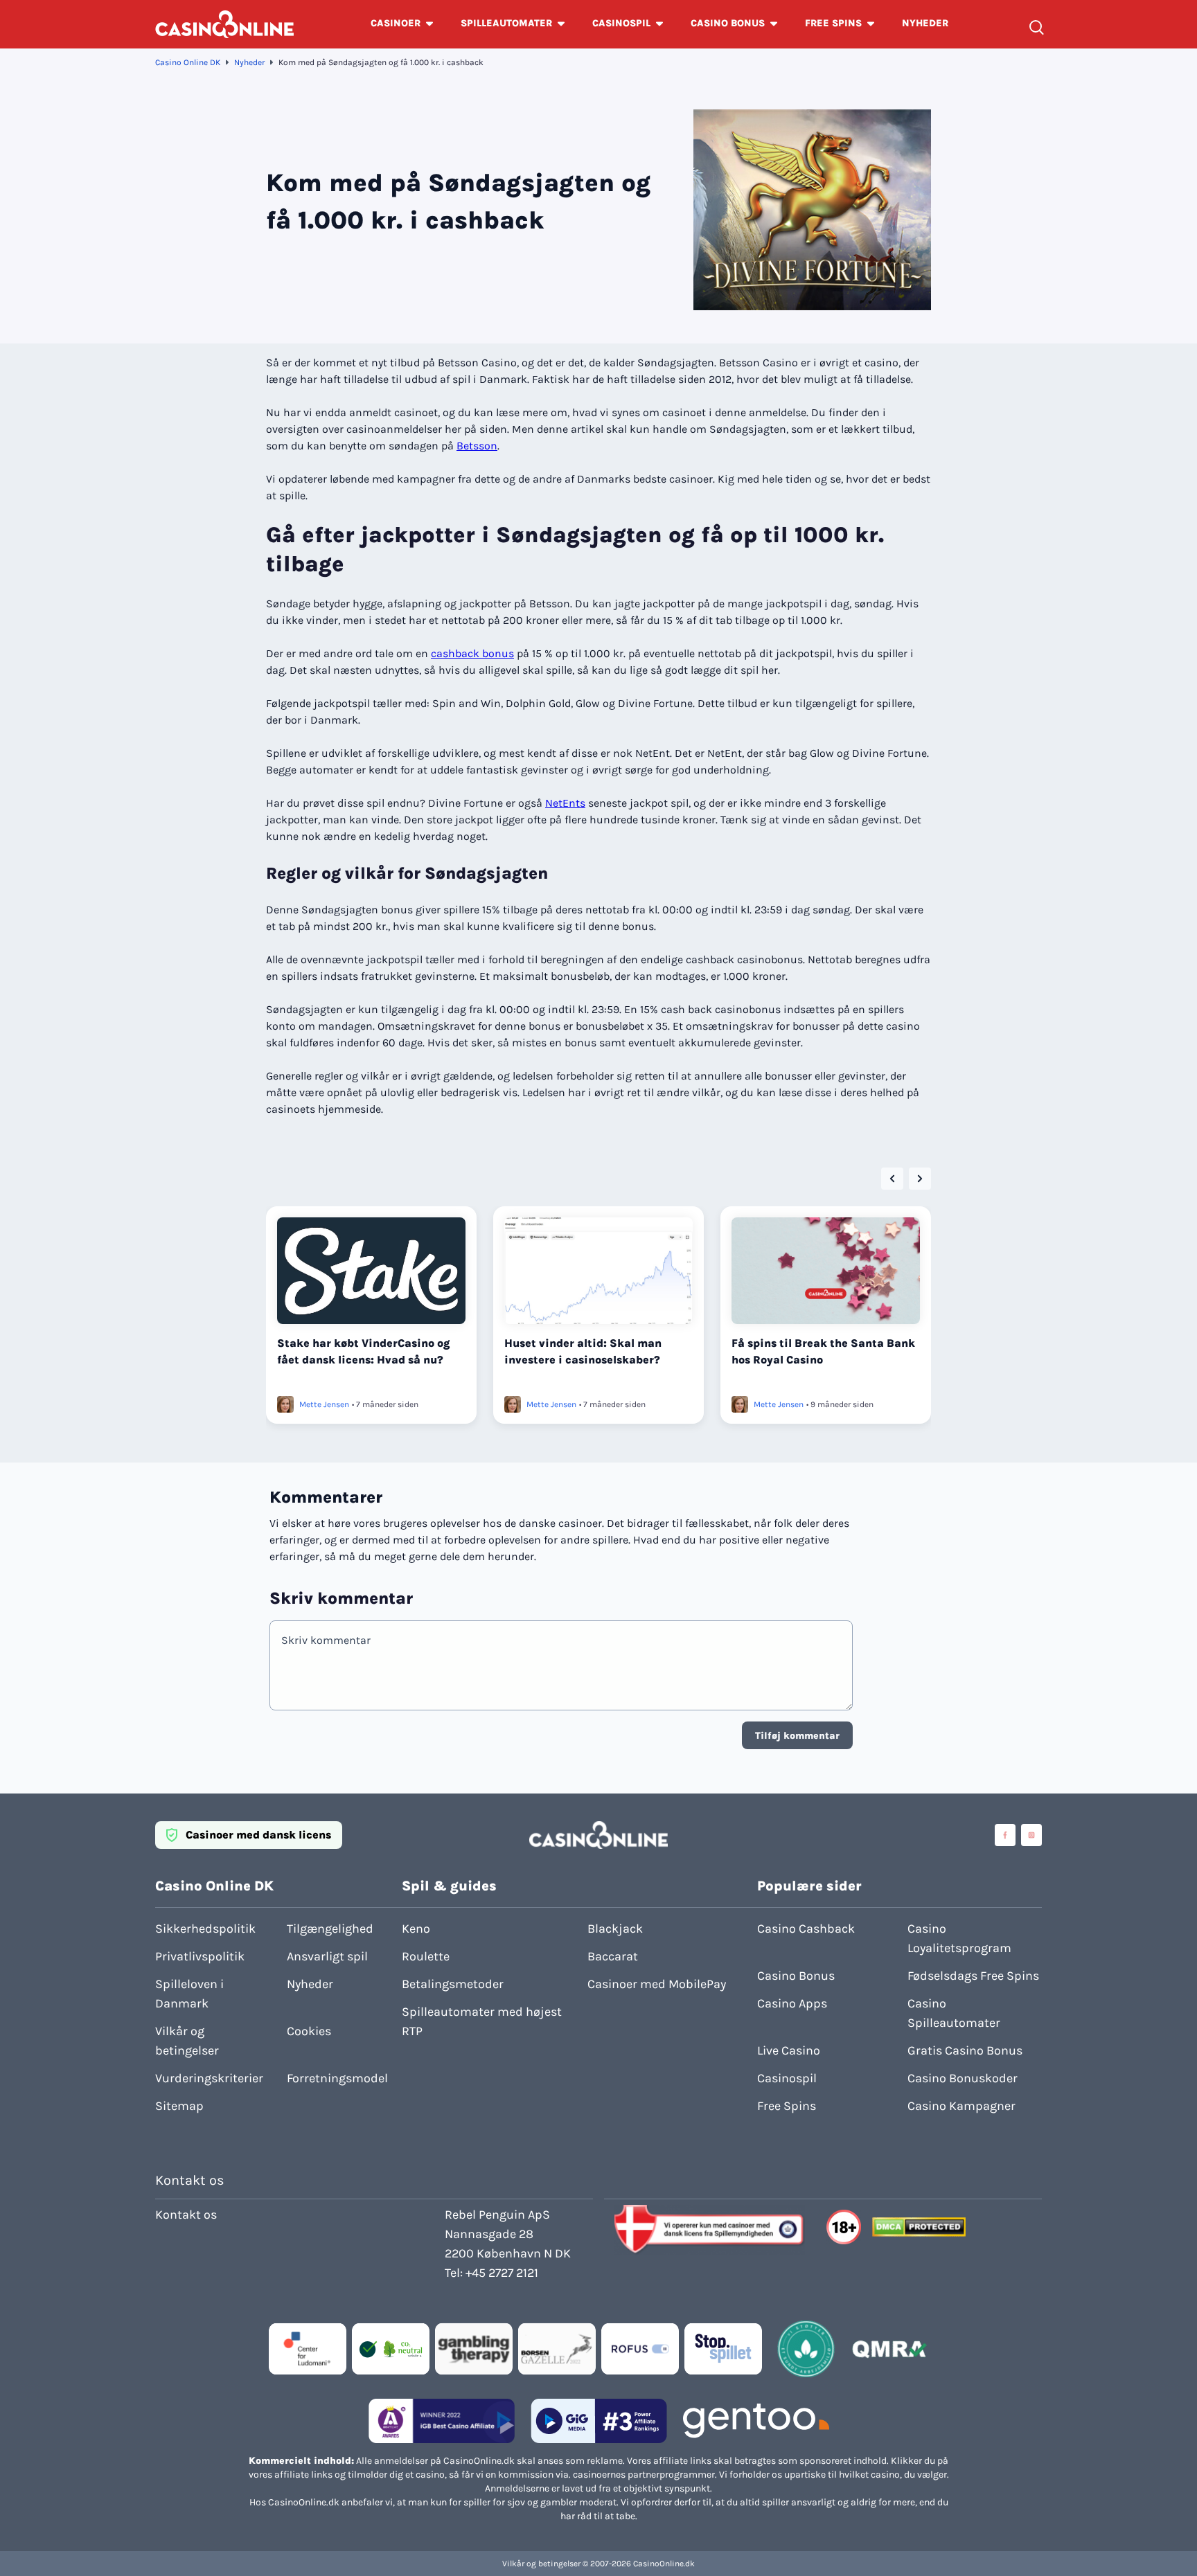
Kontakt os (186, 2215)
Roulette (426, 1956)
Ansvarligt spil (327, 1956)
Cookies (309, 2031)
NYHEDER (925, 23)
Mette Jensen (324, 1404)
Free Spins (787, 2106)
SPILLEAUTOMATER (506, 23)
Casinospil (787, 2078)
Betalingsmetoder (453, 1984)
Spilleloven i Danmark (189, 1994)
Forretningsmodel (337, 2078)
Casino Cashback (806, 1929)
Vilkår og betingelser (187, 2041)
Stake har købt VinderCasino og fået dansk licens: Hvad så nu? (364, 1351)
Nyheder (249, 62)
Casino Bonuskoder (963, 2078)
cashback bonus (472, 653)
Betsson (477, 446)
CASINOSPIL (621, 23)
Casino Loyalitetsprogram (959, 1938)
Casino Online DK (188, 62)
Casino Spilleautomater (954, 2013)
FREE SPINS (833, 23)
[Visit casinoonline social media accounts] (1005, 1835)
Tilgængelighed (330, 1929)
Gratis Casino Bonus (965, 2050)
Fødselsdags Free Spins (973, 1976)
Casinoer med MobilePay (657, 1984)
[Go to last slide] (892, 1179)
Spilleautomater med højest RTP (482, 2021)
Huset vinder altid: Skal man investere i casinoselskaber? (583, 1351)
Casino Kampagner (961, 2106)
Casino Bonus (796, 1976)
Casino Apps (792, 2003)
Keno (416, 1929)
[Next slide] (920, 1179)
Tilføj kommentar (797, 1736)
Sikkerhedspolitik (205, 1929)
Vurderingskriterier (209, 2078)
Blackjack (615, 1929)
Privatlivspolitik (200, 1956)
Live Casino (789, 2050)
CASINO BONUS (728, 23)
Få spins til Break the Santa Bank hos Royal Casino (823, 1351)
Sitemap (179, 2106)
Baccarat (613, 1956)
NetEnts (565, 803)
